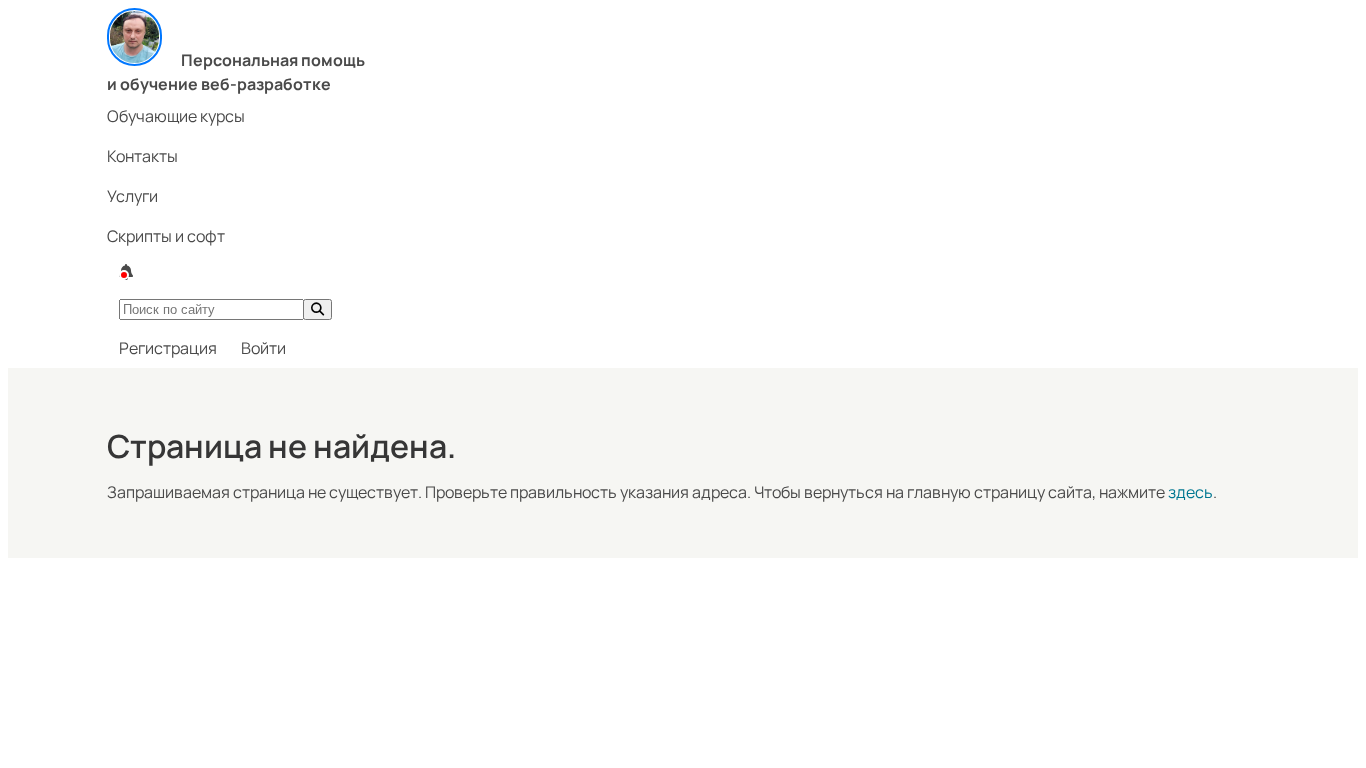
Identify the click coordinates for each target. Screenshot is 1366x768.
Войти (263, 348)
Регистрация (168, 348)
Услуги (132, 196)
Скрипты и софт (166, 236)
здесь (1190, 492)
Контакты (142, 156)
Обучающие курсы (176, 116)
